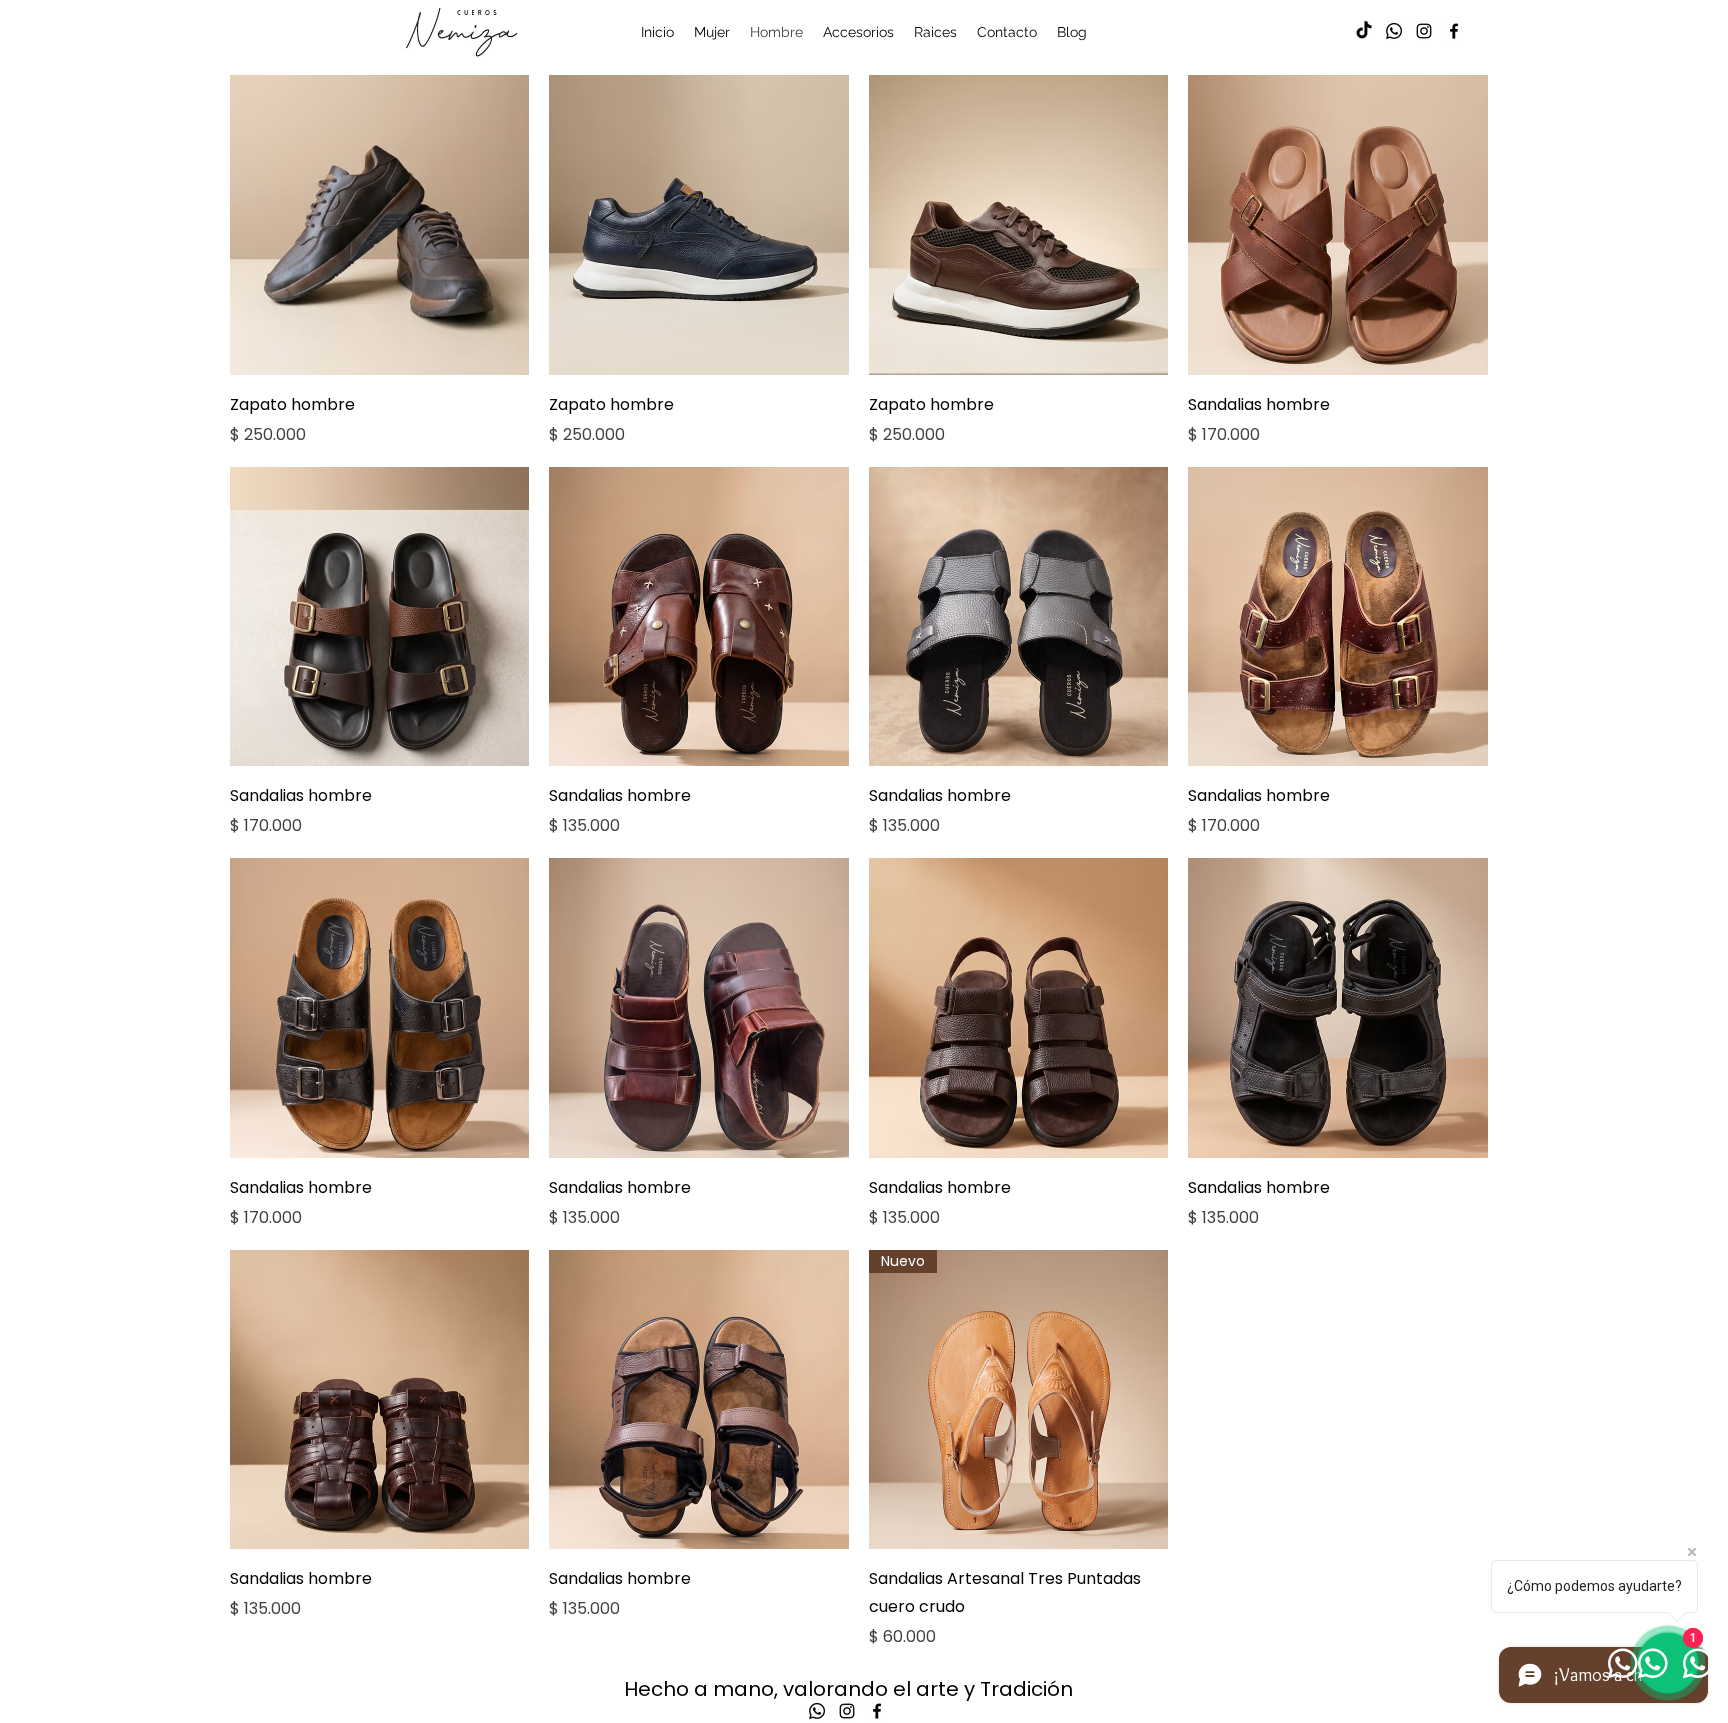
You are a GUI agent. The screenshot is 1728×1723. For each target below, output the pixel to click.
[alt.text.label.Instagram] (1424, 31)
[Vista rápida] (380, 225)
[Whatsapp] (1394, 31)
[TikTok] (1364, 31)
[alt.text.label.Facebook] (1454, 31)
